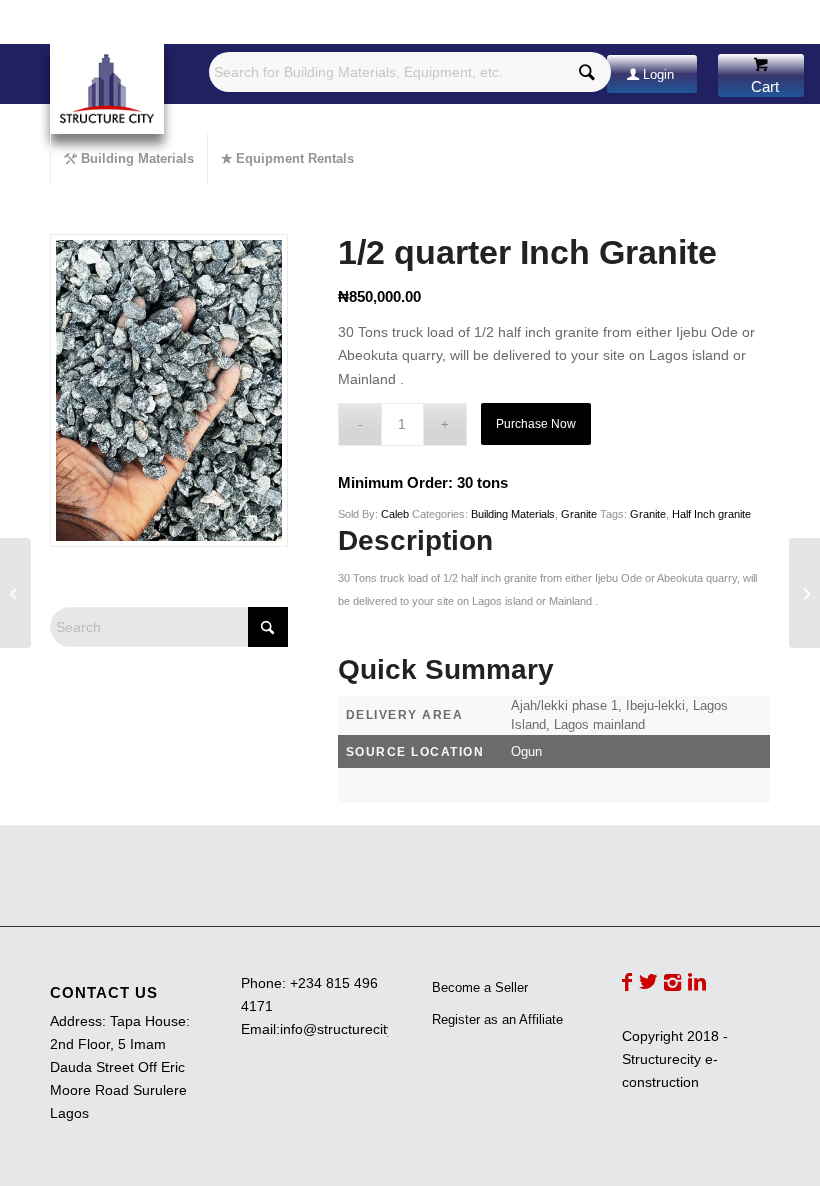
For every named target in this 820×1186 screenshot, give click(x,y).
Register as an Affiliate (497, 1019)
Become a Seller (480, 987)
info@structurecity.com (352, 1029)
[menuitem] (128, 159)
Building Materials (513, 514)
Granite (579, 514)
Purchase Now (536, 424)
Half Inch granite (711, 514)
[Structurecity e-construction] (107, 89)
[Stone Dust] (15, 593)
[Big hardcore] (804, 593)
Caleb (395, 514)
